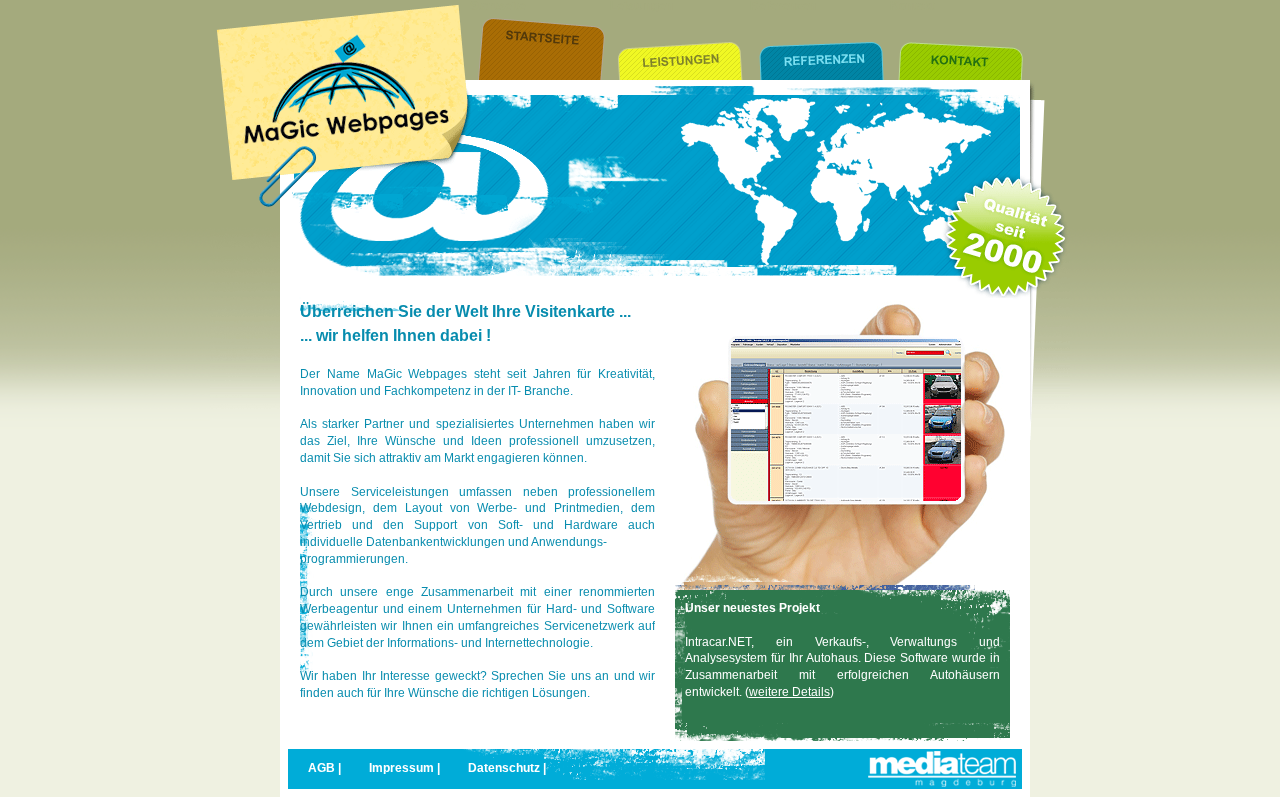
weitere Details (789, 692)
